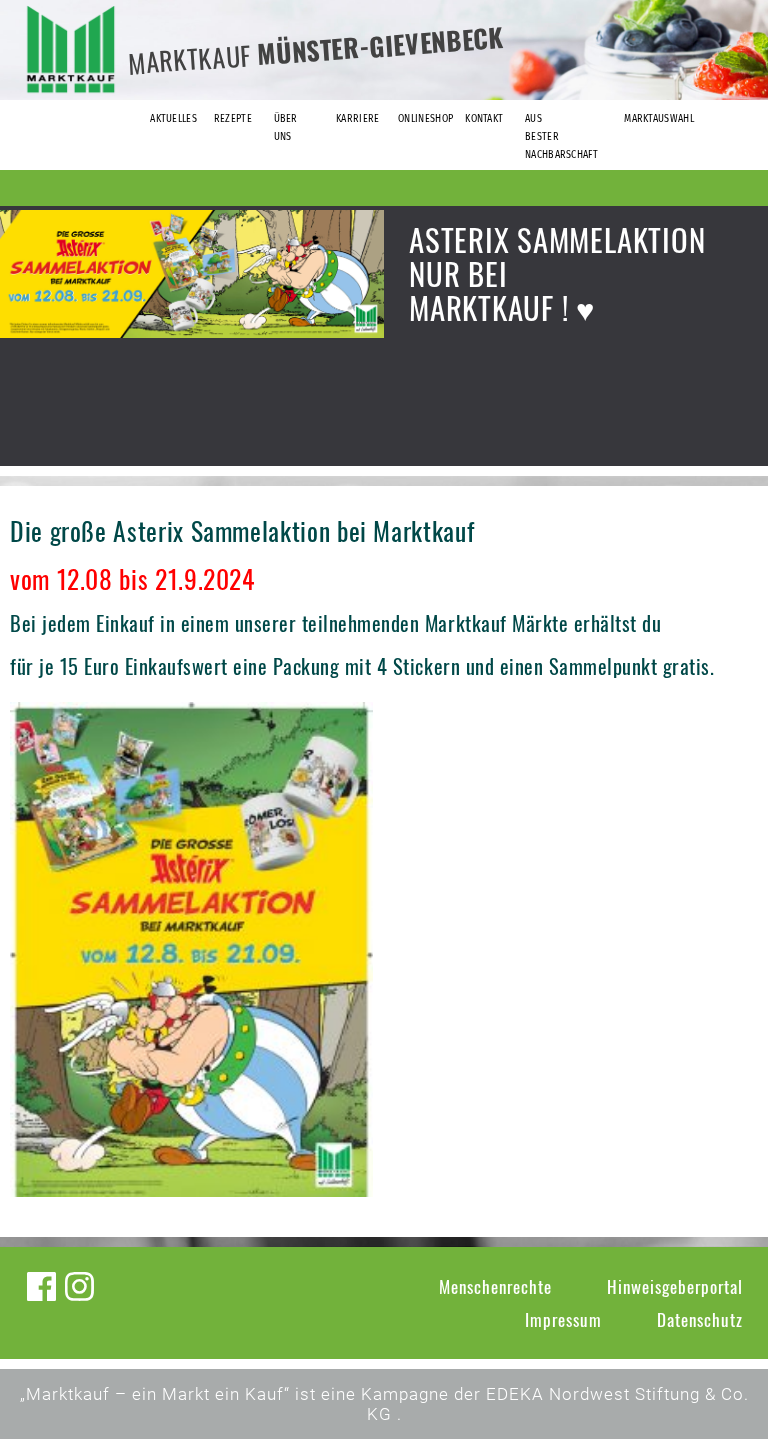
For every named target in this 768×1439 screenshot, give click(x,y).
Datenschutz (700, 1319)
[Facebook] (41, 1286)
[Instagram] (79, 1286)
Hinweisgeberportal (675, 1286)
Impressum (563, 1319)
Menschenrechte (495, 1286)
